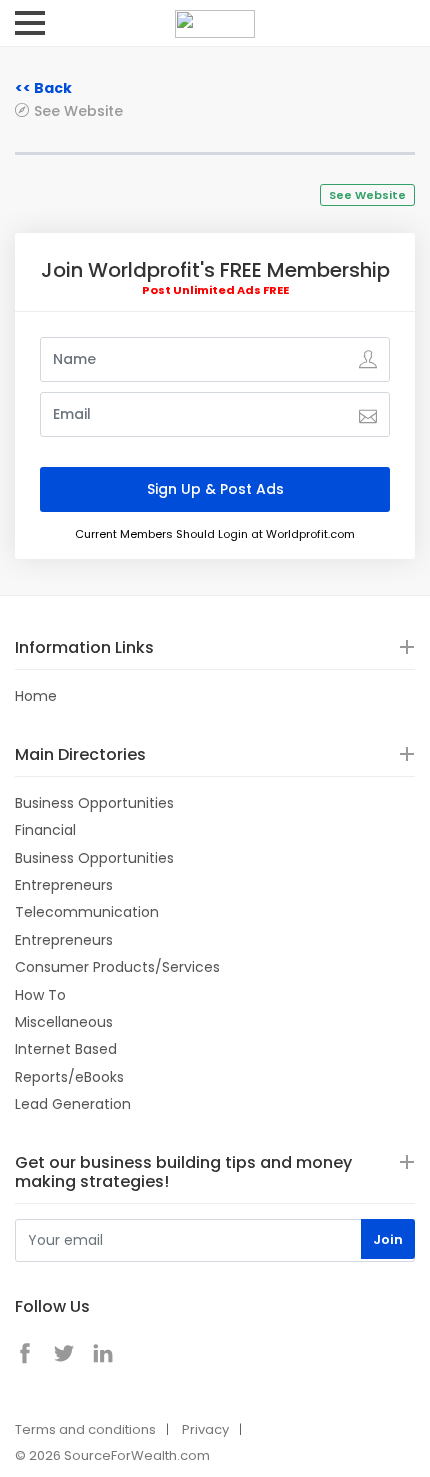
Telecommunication (87, 912)
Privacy (205, 1429)
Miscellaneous (64, 1022)
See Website (78, 110)
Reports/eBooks (69, 1077)
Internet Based (66, 1049)
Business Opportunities (94, 803)
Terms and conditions (85, 1429)
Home (36, 696)
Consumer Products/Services (117, 967)
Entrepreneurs (64, 885)
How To (40, 995)
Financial (45, 830)
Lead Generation (73, 1104)
